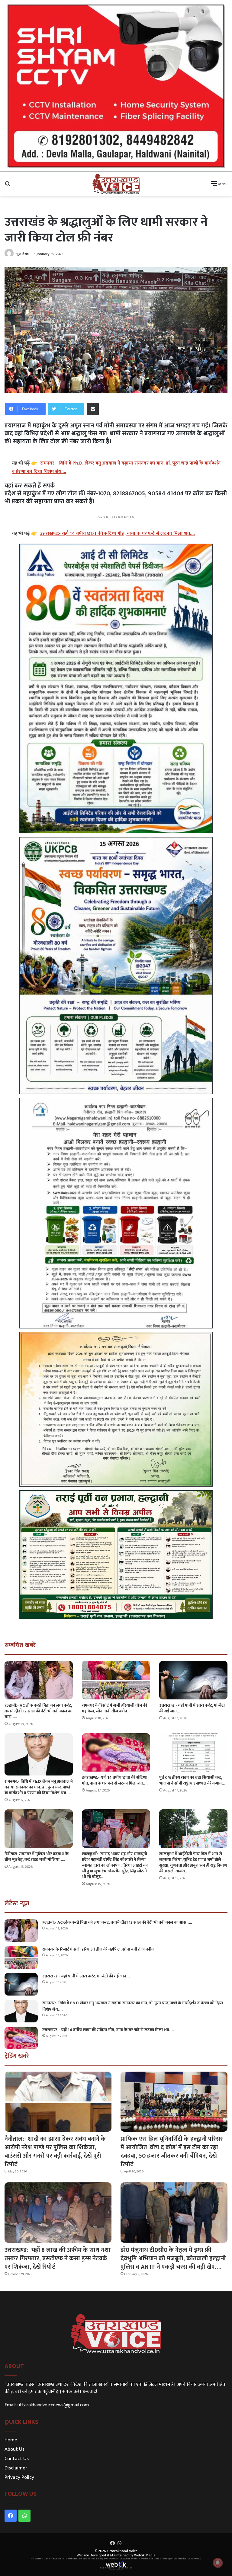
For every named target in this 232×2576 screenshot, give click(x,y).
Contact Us (17, 2459)
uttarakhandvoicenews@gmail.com (53, 2405)
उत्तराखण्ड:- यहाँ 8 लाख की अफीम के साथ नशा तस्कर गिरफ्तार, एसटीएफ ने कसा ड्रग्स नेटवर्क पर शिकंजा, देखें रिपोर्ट (58, 2258)
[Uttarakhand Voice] (116, 184)
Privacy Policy (19, 2477)
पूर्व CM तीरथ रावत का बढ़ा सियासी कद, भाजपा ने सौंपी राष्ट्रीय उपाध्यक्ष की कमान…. (193, 1780)
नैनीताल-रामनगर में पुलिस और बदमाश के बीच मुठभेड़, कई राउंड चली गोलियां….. (37, 1857)
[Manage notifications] (218, 2563)
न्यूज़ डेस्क (22, 254)
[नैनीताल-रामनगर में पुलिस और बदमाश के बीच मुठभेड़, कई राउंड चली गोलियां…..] (39, 1828)
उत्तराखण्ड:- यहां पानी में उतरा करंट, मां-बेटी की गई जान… (192, 1708)
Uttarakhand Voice (122, 2551)
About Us (14, 2449)
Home (11, 2440)
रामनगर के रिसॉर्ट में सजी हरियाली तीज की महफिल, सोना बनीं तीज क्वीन (114, 1708)
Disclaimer (16, 2468)
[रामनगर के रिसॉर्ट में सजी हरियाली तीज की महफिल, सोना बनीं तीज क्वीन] (116, 1680)
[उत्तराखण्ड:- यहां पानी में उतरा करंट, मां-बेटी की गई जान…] (193, 1680)
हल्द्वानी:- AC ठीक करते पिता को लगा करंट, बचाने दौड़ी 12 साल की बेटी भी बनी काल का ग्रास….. (39, 1711)
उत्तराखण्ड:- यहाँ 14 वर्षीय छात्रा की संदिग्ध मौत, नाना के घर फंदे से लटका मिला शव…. (115, 1780)
